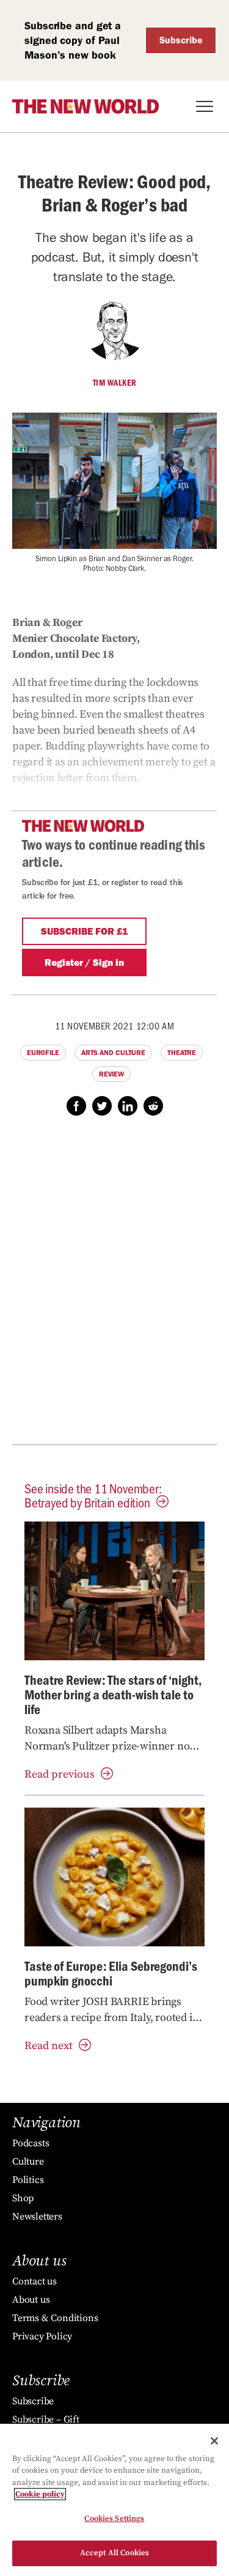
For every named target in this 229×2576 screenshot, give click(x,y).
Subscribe (181, 40)
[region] (114, 2500)
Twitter (102, 1106)
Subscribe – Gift (46, 2420)
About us (31, 2300)
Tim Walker (115, 383)
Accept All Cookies (114, 2553)
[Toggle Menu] (205, 106)
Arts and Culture (113, 1053)
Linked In (128, 1106)
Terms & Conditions (55, 2318)
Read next (49, 2046)
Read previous (60, 1774)
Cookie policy (40, 2494)
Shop (23, 2198)
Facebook (76, 1106)
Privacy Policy (42, 2336)
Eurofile (43, 1053)
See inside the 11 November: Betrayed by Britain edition (93, 1495)
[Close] (214, 2441)
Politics (28, 2180)
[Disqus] (114, 1287)
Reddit (153, 1106)
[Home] (85, 106)
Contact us (35, 2281)
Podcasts (31, 2143)
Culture (28, 2162)
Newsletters (37, 2217)
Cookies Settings (114, 2519)
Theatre (182, 1053)
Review (111, 1074)
